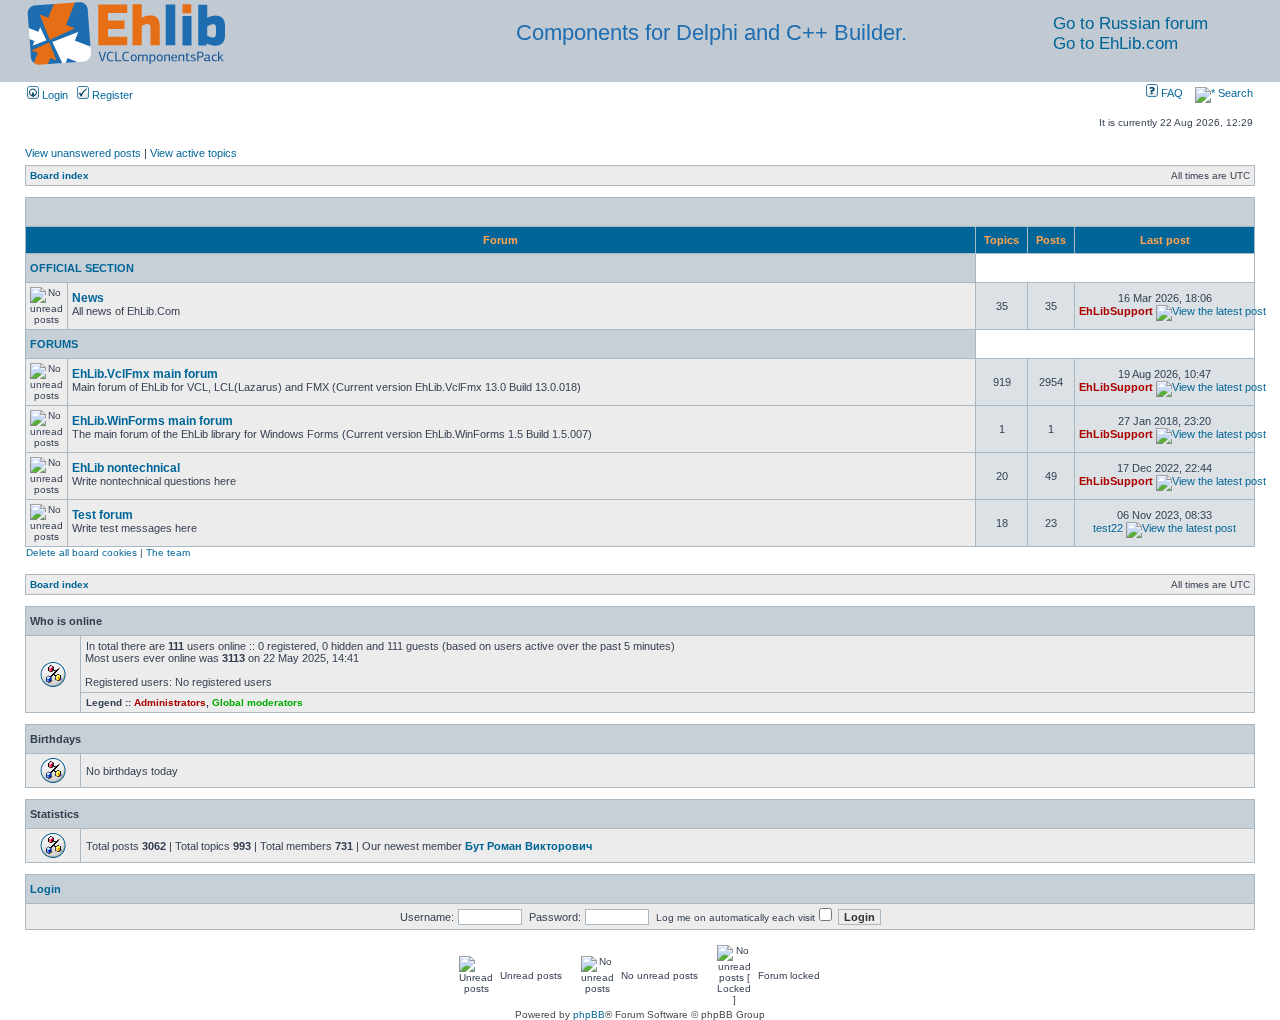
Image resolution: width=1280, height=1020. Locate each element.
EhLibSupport (1116, 311)
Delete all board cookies (81, 552)
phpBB (589, 1014)
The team (168, 552)
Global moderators (257, 702)
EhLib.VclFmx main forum (145, 374)
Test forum (102, 515)
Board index (59, 175)
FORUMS (54, 344)
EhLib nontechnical (126, 468)
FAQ (1170, 93)
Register (111, 95)
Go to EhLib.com (1115, 43)
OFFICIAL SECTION (82, 268)
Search (1234, 93)
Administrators (170, 702)
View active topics (193, 153)
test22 (1108, 528)
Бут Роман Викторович (528, 846)
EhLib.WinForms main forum (152, 421)
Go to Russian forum (1130, 23)
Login (53, 95)
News (88, 298)
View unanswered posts (83, 153)
